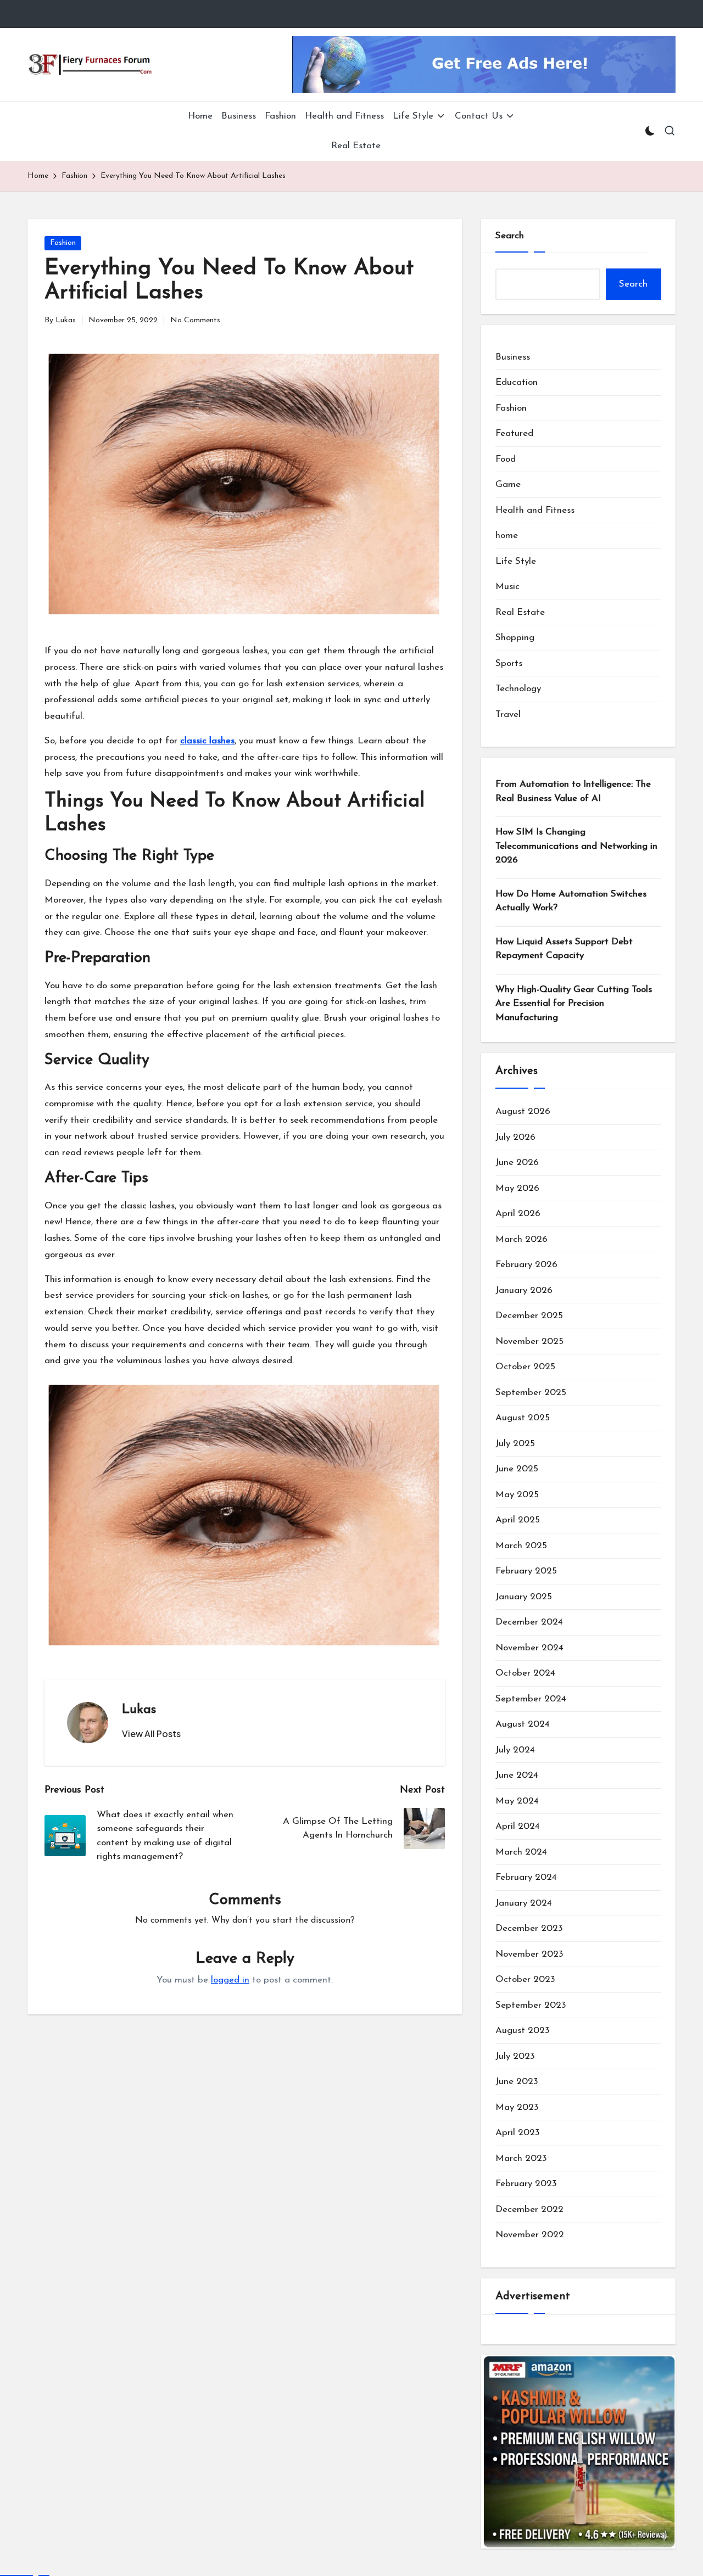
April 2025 (518, 1520)
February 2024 (526, 1877)
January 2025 (524, 1597)
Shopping (515, 638)
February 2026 (526, 1265)
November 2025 (529, 1342)
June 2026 (517, 1163)
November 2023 (529, 1954)
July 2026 (515, 1137)
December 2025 (529, 1316)
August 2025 (523, 1418)
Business (513, 357)
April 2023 (518, 2133)
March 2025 (521, 1546)
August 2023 (523, 2031)
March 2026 (521, 1239)
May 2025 (517, 1495)
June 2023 (517, 2082)
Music (507, 587)
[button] (151, 1734)
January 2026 (524, 1290)
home (507, 536)
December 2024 (529, 1622)
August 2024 (523, 1724)
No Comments (195, 320)
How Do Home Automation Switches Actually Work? (571, 901)
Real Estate (520, 612)
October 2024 (525, 1673)
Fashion (63, 243)
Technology (518, 689)
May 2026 (517, 1188)
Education (517, 382)
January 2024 (524, 1903)
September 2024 (531, 1699)
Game (508, 485)
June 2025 (517, 1469)
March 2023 (521, 2158)
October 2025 (525, 1367)
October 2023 (525, 1979)
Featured (514, 433)
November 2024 (529, 1648)
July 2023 (515, 2056)
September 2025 (531, 1393)
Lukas (139, 1710)
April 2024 (518, 1826)
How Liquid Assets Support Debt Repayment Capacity (564, 949)
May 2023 (517, 2107)
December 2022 (529, 2210)
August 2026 (523, 1111)
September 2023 (531, 2005)
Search (510, 236)
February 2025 (526, 1571)
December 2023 (529, 1928)
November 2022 (530, 2235)
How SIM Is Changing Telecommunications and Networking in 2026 (576, 846)
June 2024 (517, 1775)
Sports (509, 663)
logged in (230, 1980)
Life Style (516, 561)
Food (506, 459)
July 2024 (515, 1750)
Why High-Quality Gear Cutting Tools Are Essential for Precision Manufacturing (574, 1004)
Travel (508, 715)
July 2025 (515, 1444)
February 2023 (526, 2184)
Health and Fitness (535, 510)
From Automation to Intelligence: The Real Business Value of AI (573, 791)
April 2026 (518, 1214)
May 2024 (517, 1801)
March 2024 (521, 1852)
